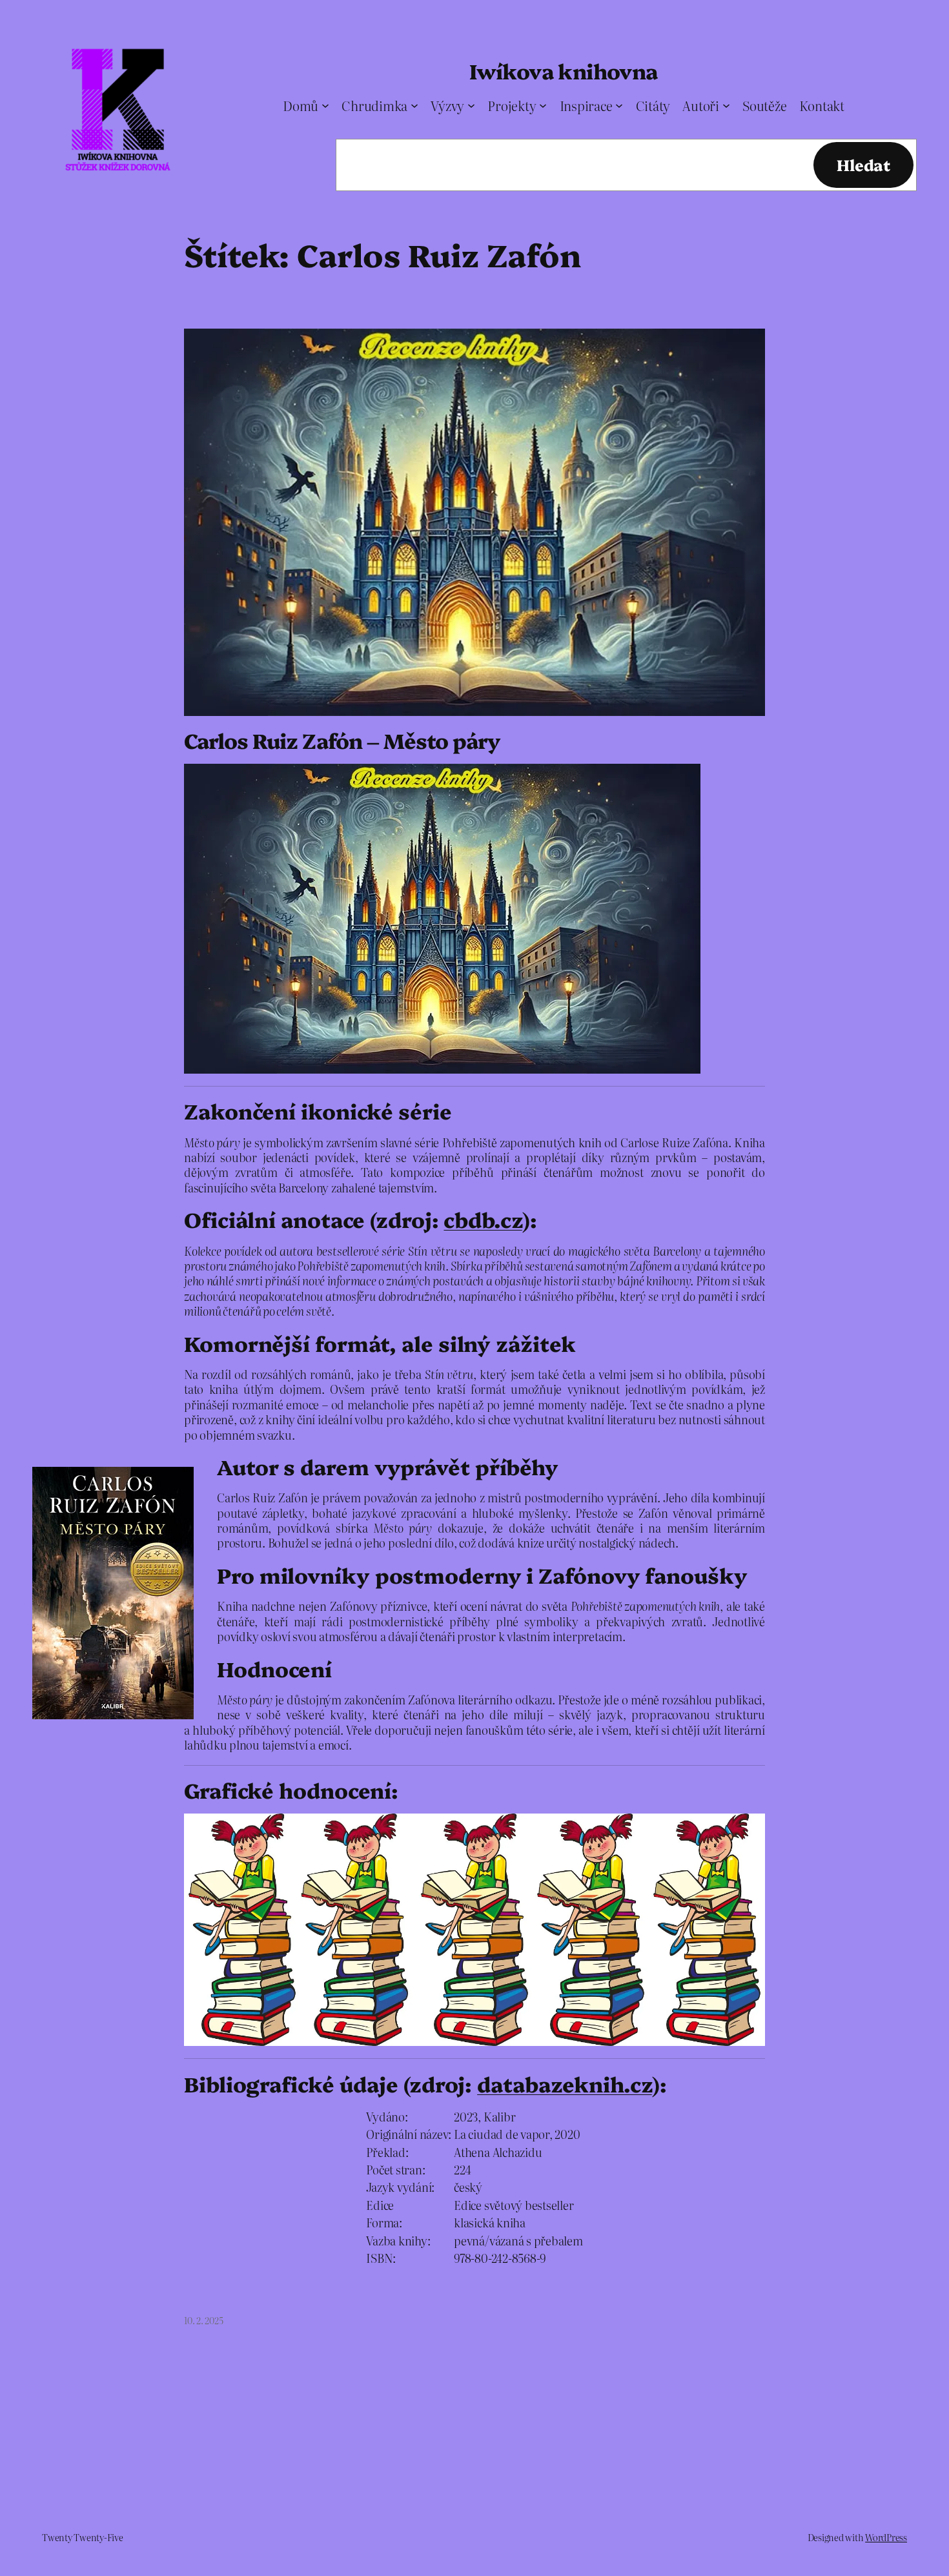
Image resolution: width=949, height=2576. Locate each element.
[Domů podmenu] (325, 105)
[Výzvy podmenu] (471, 105)
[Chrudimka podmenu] (414, 105)
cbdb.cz (483, 1219)
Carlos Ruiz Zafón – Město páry (342, 740)
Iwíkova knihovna (563, 70)
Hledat (863, 164)
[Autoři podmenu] (726, 105)
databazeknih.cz (565, 2083)
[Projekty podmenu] (543, 105)
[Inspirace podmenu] (619, 105)
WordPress (886, 2537)
